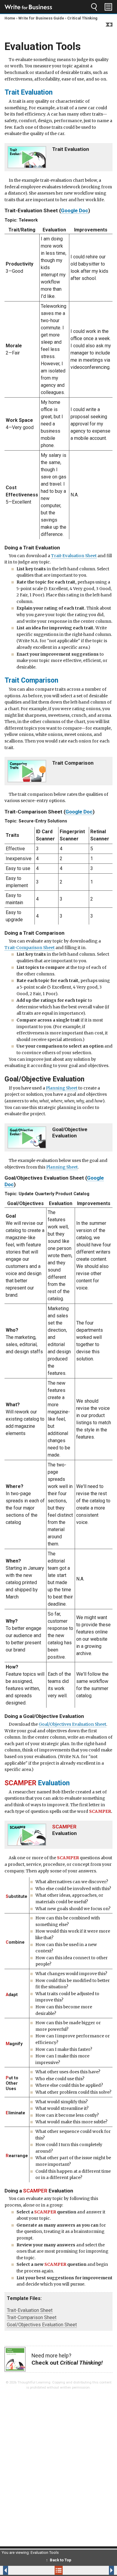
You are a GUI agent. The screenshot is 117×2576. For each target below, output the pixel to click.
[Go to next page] (96, 2570)
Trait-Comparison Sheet (30, 948)
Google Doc (75, 210)
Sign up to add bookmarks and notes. (109, 25)
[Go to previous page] (22, 2570)
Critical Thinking (82, 18)
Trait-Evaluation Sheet (74, 556)
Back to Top (61, 2560)
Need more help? (67, 2359)
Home (10, 18)
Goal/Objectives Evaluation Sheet (72, 1724)
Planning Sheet (62, 1088)
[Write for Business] (28, 7)
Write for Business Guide (41, 18)
